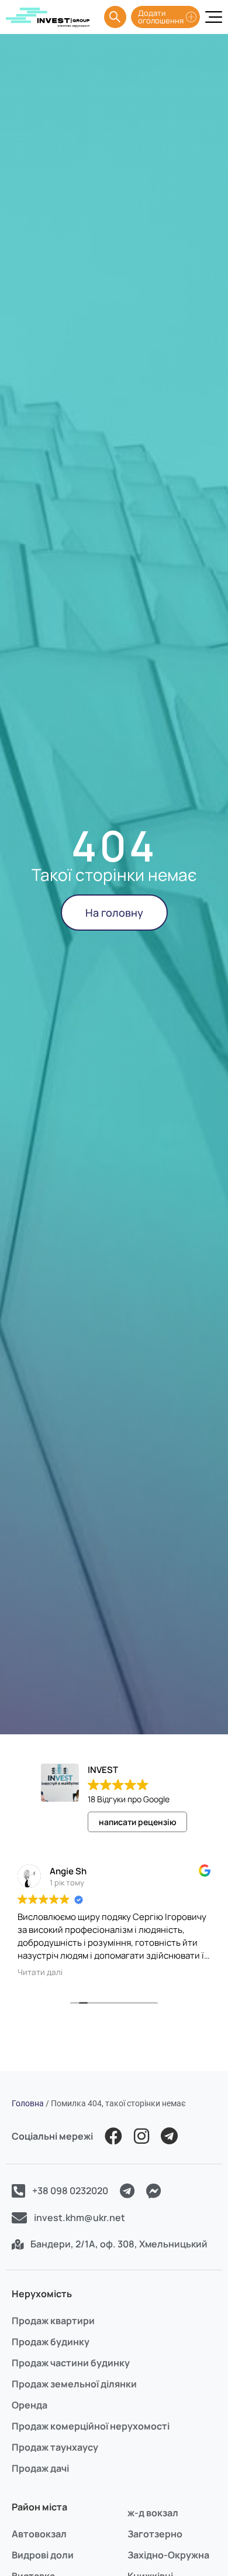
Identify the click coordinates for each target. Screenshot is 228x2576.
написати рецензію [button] (138, 1822)
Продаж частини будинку (71, 2363)
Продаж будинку (51, 2342)
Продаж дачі (40, 2468)
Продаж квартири (53, 2321)
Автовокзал (39, 2534)
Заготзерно (155, 2534)
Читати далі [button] (40, 1972)
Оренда (30, 2405)
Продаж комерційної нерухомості (91, 2426)
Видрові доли (43, 2555)
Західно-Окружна (168, 2555)
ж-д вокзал (153, 2513)
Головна (28, 2103)
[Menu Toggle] (214, 17)
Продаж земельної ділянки (74, 2384)
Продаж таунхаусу (55, 2447)
